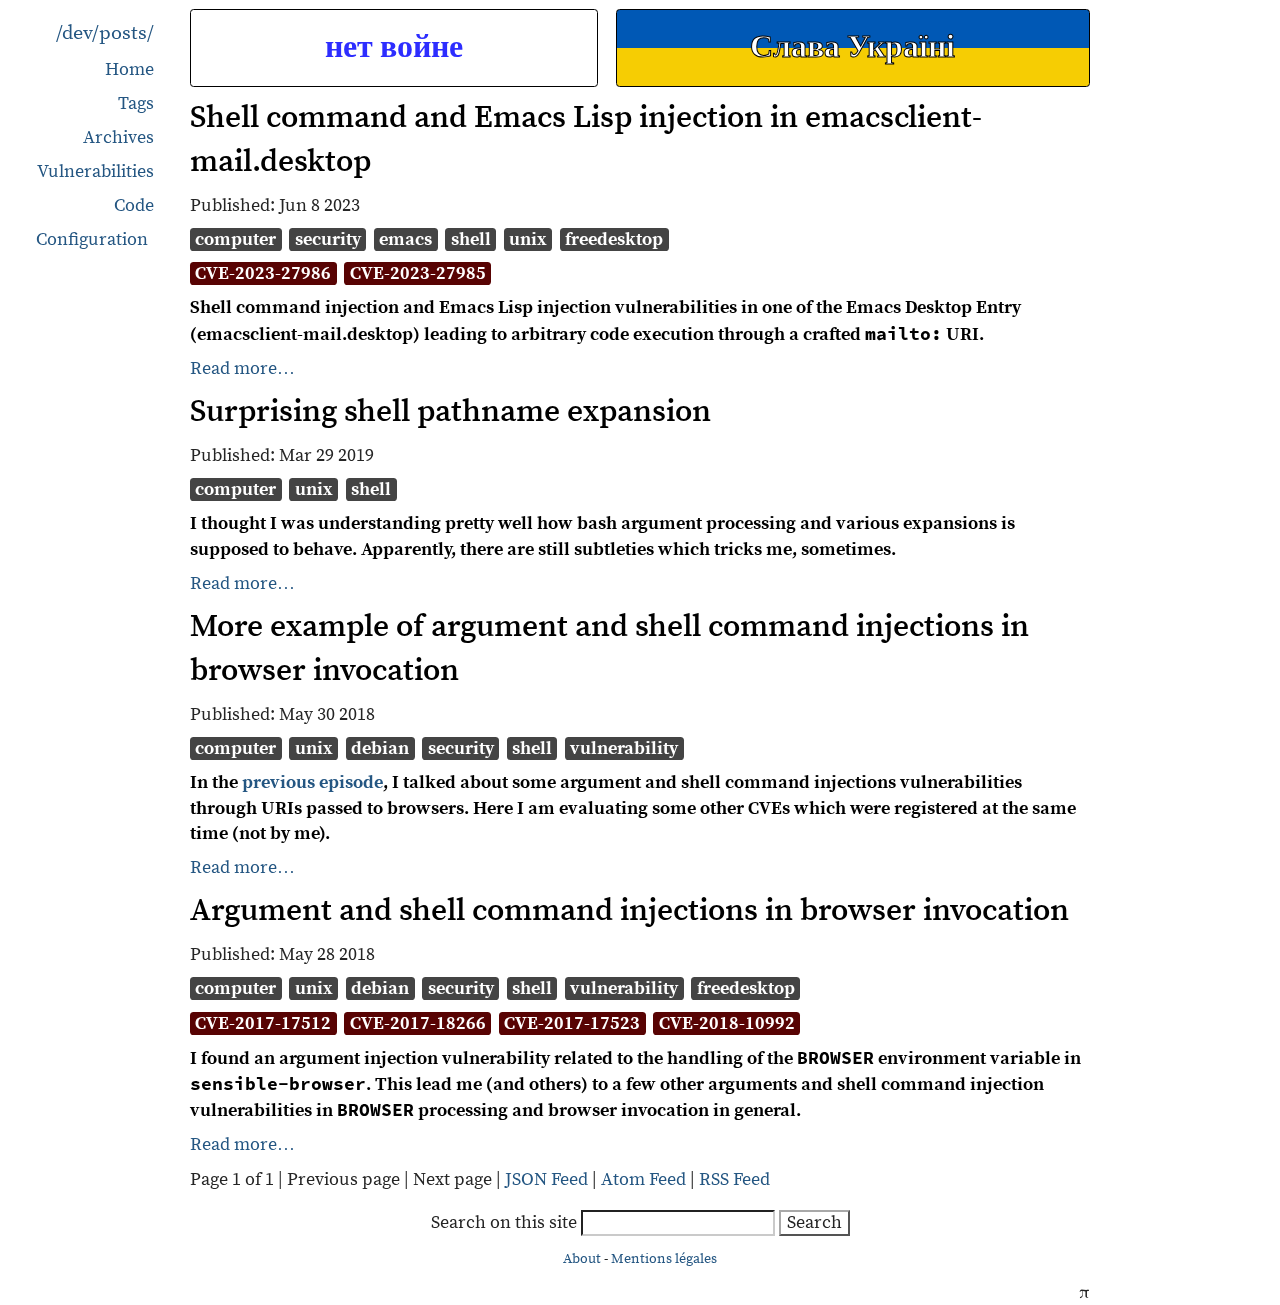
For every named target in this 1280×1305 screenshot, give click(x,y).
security (328, 239)
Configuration (92, 240)
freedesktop (614, 239)
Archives (118, 137)
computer (235, 239)
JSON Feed (546, 1179)
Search (814, 1222)
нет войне (394, 47)
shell (471, 239)
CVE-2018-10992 (727, 1023)
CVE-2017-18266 (418, 1023)
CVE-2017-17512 (263, 1023)
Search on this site (506, 1222)
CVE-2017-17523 (572, 1023)
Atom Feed (643, 1179)
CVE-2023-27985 (418, 273)
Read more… (242, 368)
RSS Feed (734, 1179)
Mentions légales (664, 1259)
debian (380, 748)
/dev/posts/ (105, 33)
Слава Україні (852, 47)
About (582, 1259)
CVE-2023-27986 (263, 273)
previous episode (312, 782)
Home (129, 69)
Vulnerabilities (95, 171)
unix (528, 239)
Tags (136, 103)
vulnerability (624, 748)
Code (134, 205)
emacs (405, 239)
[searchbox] (678, 1223)
